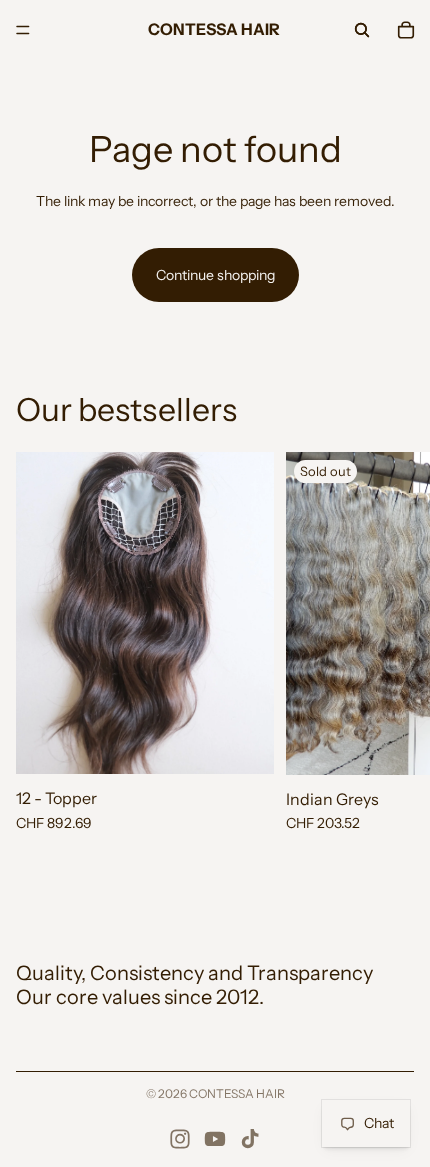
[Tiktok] (250, 1139)
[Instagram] (180, 1139)
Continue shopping (215, 275)
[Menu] (23, 30)
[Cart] (406, 30)
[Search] (362, 30)
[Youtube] (215, 1139)
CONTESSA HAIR (237, 1093)
